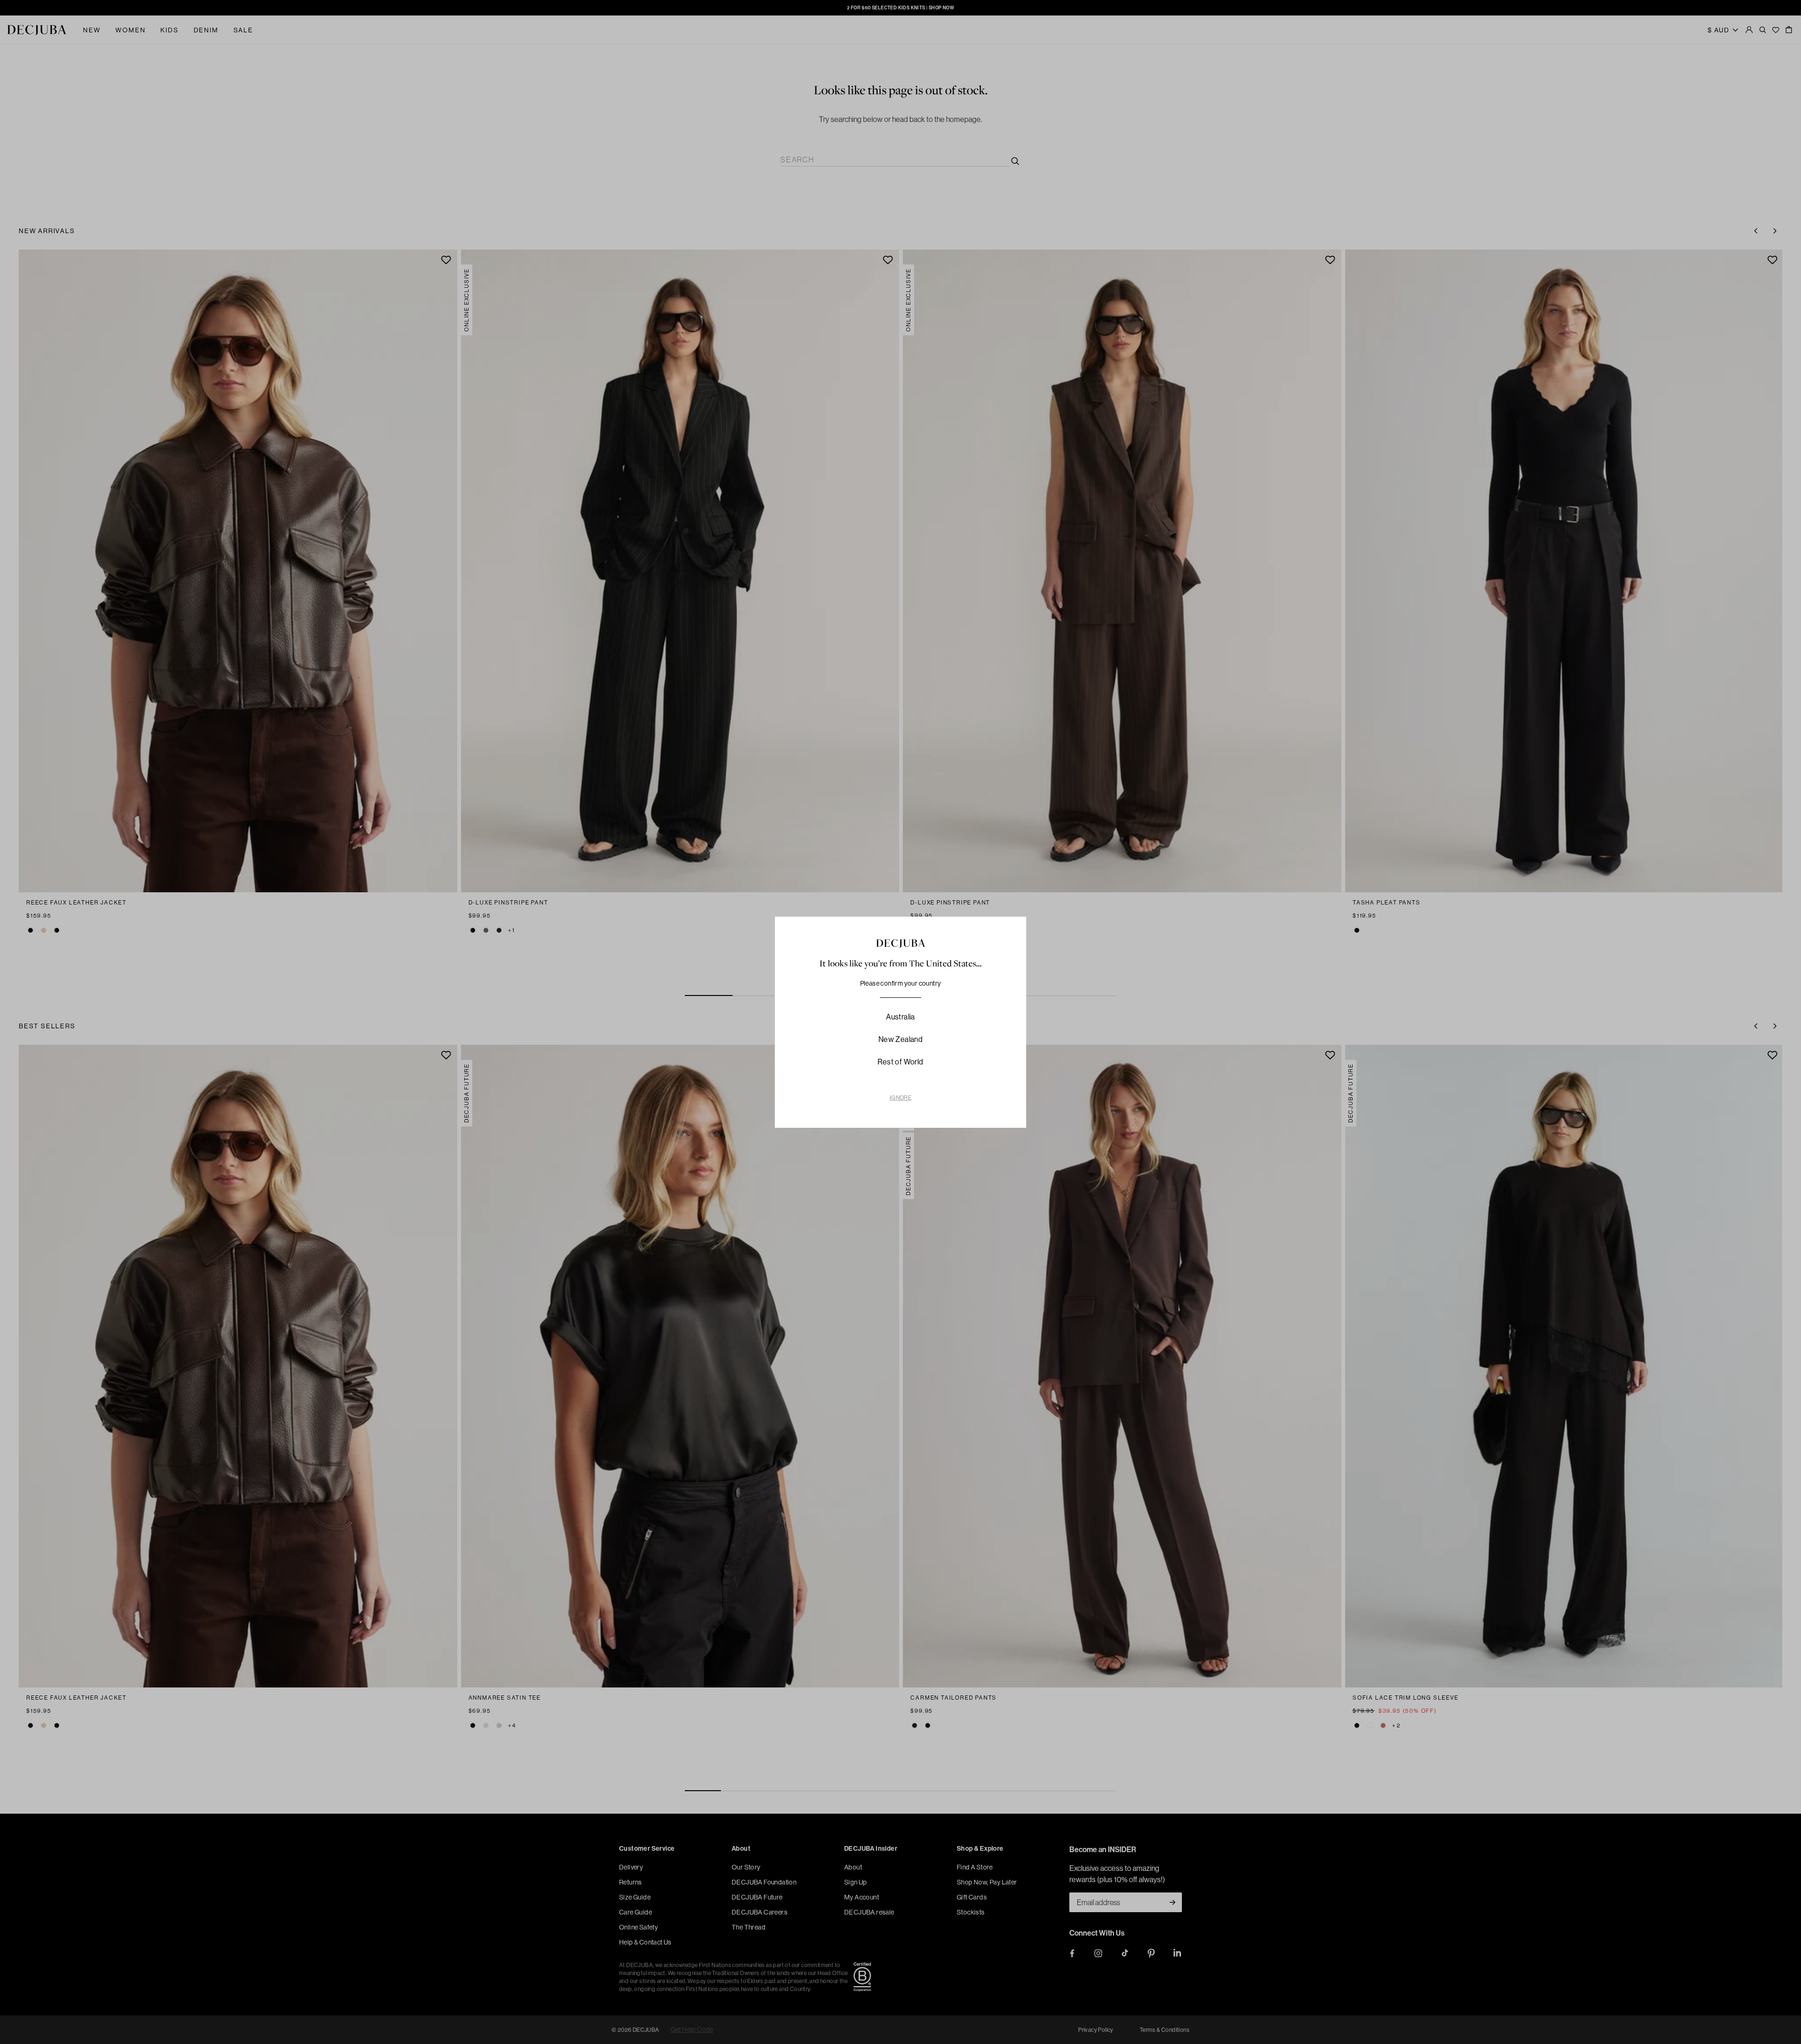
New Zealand (900, 1039)
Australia (900, 1017)
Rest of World (900, 1062)
